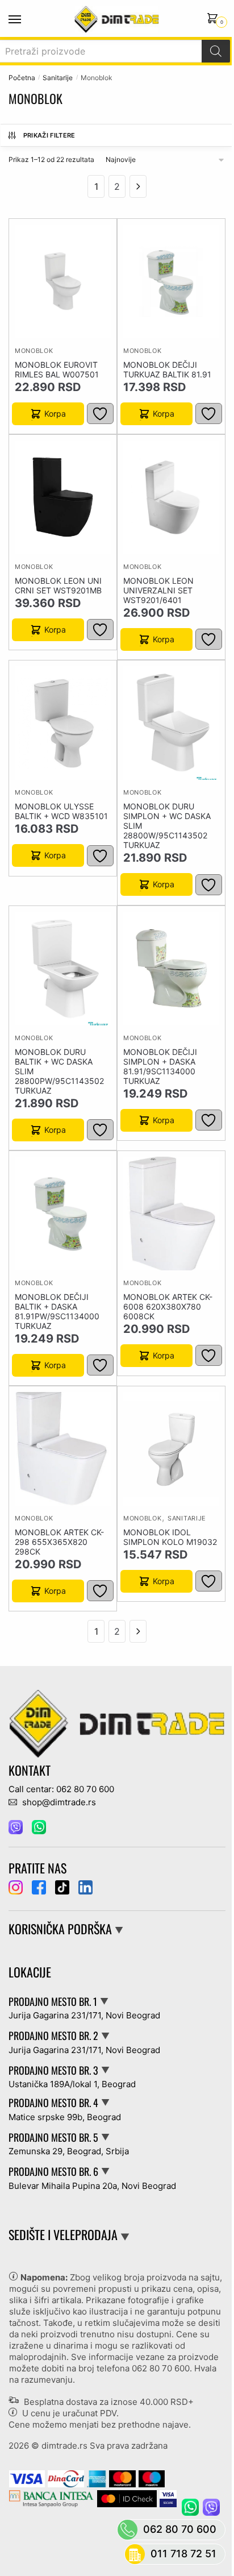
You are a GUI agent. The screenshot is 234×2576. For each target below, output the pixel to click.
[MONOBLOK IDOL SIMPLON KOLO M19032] (171, 1449)
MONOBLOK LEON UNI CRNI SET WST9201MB (58, 585)
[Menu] (26, 20)
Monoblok (34, 351)
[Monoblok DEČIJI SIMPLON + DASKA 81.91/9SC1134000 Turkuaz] (171, 968)
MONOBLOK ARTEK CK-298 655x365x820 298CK (59, 1542)
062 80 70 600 (161, 2368)
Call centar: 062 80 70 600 (61, 1789)
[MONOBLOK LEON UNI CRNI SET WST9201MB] (63, 497)
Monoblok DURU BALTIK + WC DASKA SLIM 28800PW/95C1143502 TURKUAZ (59, 1071)
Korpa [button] (55, 414)
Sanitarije (58, 78)
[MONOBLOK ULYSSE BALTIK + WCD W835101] (63, 723)
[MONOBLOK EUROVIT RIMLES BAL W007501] (63, 281)
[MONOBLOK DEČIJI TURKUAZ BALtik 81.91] (171, 281)
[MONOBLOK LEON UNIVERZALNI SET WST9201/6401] (171, 497)
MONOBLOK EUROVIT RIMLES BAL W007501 (57, 369)
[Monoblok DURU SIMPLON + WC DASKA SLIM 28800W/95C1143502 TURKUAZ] (171, 723)
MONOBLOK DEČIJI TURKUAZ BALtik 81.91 (167, 369)
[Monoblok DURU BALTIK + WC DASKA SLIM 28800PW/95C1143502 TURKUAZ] (63, 968)
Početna (22, 78)
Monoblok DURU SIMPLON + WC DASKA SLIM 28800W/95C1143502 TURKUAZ (167, 826)
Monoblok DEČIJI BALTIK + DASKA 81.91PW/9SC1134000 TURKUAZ (57, 1311)
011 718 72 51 (183, 2554)
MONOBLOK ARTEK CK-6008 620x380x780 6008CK (168, 1306)
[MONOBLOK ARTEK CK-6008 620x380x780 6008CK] (171, 1213)
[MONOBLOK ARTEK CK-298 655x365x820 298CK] (63, 1449)
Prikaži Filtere (49, 135)
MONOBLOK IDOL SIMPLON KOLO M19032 (170, 1537)
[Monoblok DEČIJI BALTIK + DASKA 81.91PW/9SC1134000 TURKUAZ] (63, 1213)
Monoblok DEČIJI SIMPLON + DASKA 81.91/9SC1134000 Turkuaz (160, 1066)
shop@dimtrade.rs (58, 1802)
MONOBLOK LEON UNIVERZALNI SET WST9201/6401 (158, 590)
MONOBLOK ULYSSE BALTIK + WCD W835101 (61, 811)
